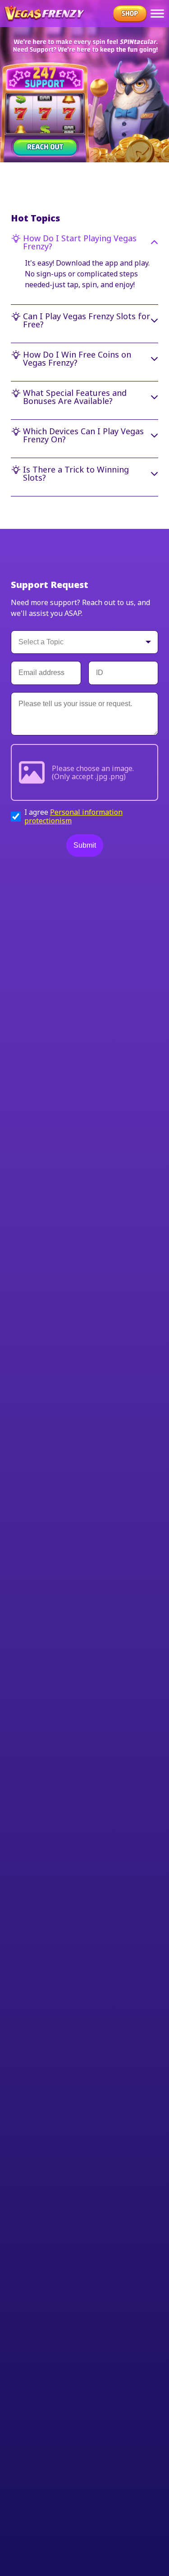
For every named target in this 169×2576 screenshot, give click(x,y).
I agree (73, 816)
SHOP (130, 14)
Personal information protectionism (73, 816)
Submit (85, 845)
